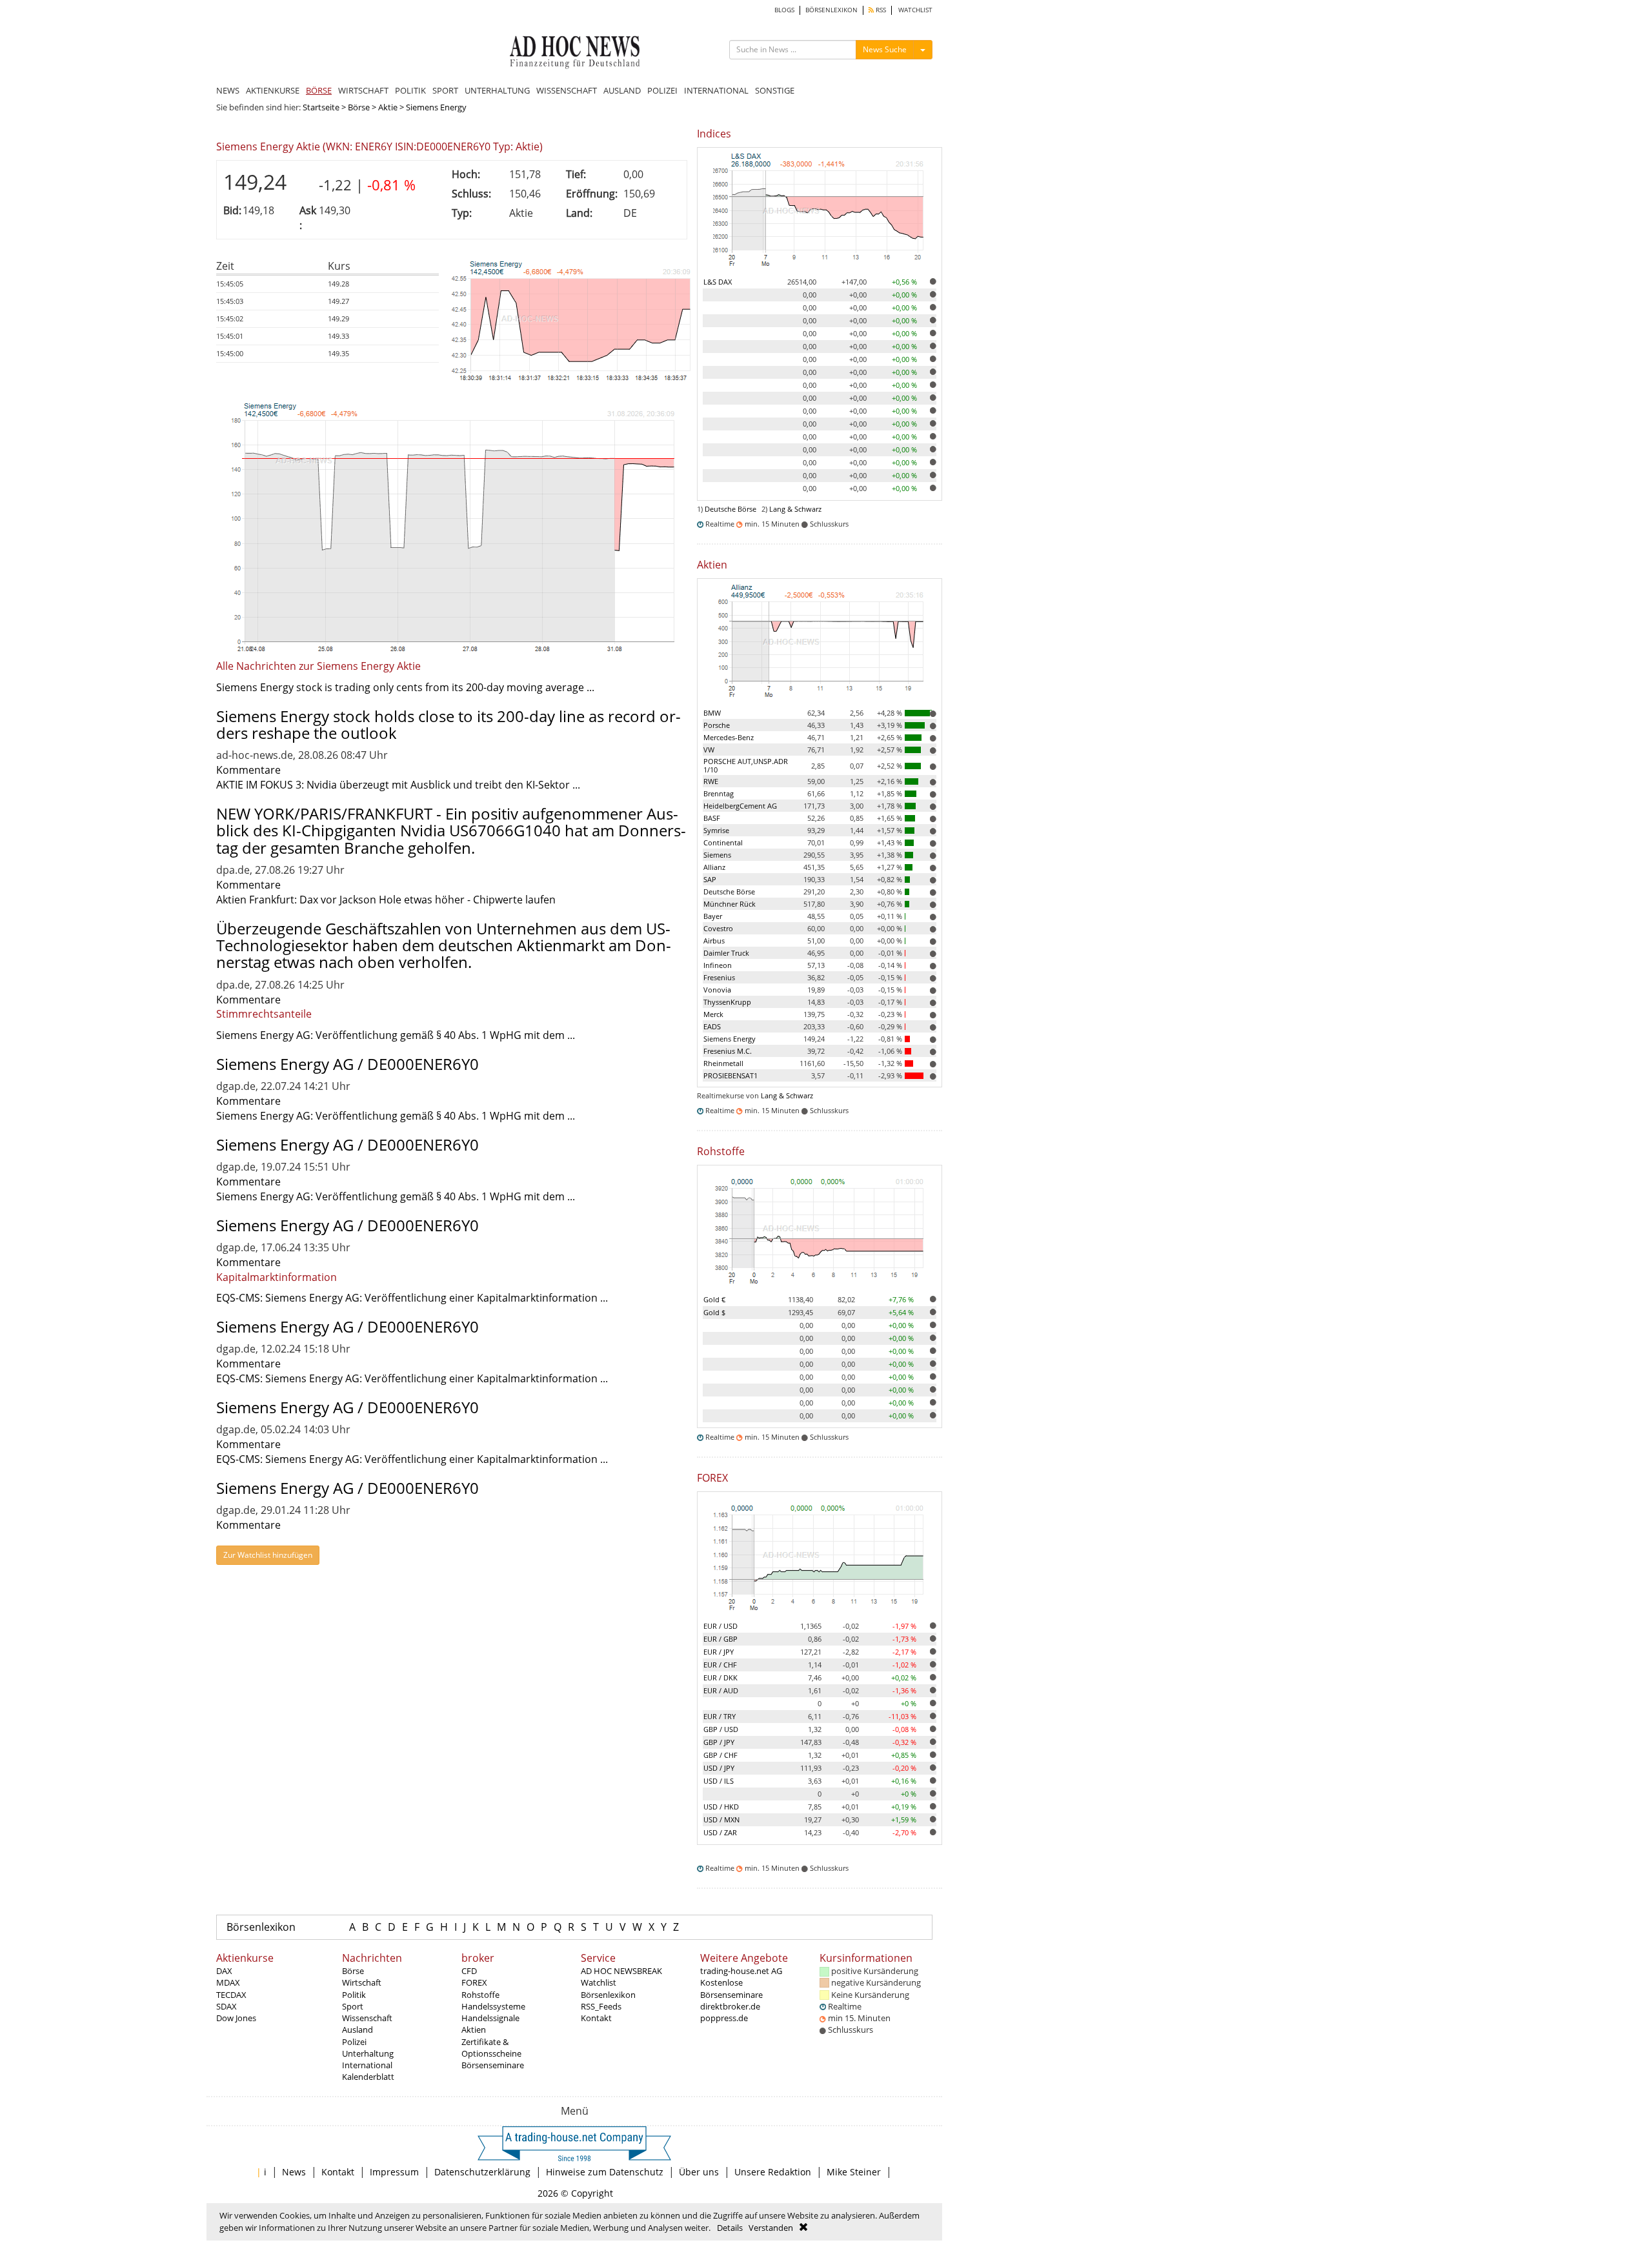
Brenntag (719, 793)
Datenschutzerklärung (482, 2172)
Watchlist (599, 1982)
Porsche (717, 725)
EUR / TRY (720, 1716)
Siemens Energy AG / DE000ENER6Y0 (348, 1064)
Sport (353, 2006)
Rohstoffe (480, 1995)
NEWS (228, 90)
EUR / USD (720, 1626)
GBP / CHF (720, 1755)
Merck (713, 1014)
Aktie (388, 107)
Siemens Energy (730, 1039)
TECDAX (231, 1995)
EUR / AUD (721, 1690)
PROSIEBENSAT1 (730, 1075)
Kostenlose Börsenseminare (731, 1988)
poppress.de (724, 2018)
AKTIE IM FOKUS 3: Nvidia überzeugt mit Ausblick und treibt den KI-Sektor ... (398, 785)
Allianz (714, 867)
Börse (359, 107)
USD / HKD (721, 1807)
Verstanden (771, 2228)
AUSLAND (622, 90)
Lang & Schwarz (795, 509)
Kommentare (248, 770)
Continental (723, 842)
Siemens (717, 855)
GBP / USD (721, 1729)
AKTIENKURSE (273, 90)
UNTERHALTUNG (497, 90)
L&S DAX (718, 282)
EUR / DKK (720, 1678)
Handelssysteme (493, 2006)
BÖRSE (319, 90)
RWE (711, 781)
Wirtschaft (362, 1982)
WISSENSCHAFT (567, 90)
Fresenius (719, 977)
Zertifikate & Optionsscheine (491, 2048)
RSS (880, 10)
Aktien (474, 2030)
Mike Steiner (854, 2172)
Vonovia (717, 990)
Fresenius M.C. (728, 1051)
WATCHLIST (915, 10)
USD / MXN (721, 1819)
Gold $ (714, 1312)
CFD (469, 1971)
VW (709, 750)
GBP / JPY (719, 1742)
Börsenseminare (493, 2065)
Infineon (718, 965)
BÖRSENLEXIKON (831, 10)
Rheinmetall (723, 1063)
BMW (712, 713)
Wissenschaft (367, 2018)
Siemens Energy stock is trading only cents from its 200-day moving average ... (405, 687)
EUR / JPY (719, 1652)
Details (730, 2228)
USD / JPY (719, 1768)
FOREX (474, 1982)
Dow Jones (236, 2018)
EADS (712, 1026)
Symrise (716, 830)
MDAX (228, 1982)
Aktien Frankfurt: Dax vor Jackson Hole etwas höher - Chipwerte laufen (386, 900)
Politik (354, 1995)
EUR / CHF (720, 1665)
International (367, 2065)
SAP (710, 879)
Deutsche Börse (730, 509)
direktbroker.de (730, 2006)
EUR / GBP (720, 1639)
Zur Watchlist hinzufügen (268, 1555)
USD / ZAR (720, 1832)
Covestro (718, 928)
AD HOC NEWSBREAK (621, 1971)
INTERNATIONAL (716, 90)
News (294, 2172)
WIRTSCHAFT (363, 90)
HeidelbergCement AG (740, 806)
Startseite (321, 107)
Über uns (699, 2172)
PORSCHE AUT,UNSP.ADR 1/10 (746, 765)
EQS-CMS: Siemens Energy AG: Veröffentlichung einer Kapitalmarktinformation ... (412, 1298)
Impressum (394, 2172)
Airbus (714, 941)
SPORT (445, 90)
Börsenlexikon (261, 1927)
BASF (712, 818)
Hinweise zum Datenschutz (605, 2172)
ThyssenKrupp (727, 1002)
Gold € (714, 1299)
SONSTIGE (775, 90)
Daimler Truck (726, 953)
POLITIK (410, 90)
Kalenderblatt (368, 2077)
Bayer (713, 916)
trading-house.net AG (741, 1971)
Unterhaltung (368, 2053)
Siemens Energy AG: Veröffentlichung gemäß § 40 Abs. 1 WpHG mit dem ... (396, 1035)
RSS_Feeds (601, 2006)
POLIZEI (662, 90)
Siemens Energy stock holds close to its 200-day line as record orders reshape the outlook (448, 724)
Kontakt (596, 2018)
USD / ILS (719, 1781)
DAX (224, 1971)
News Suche (885, 49)
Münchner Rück (730, 904)
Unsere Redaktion (773, 2172)
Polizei (354, 2042)
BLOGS (784, 10)
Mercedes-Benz (729, 737)
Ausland (358, 2030)
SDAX (227, 2006)
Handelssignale (490, 2018)
